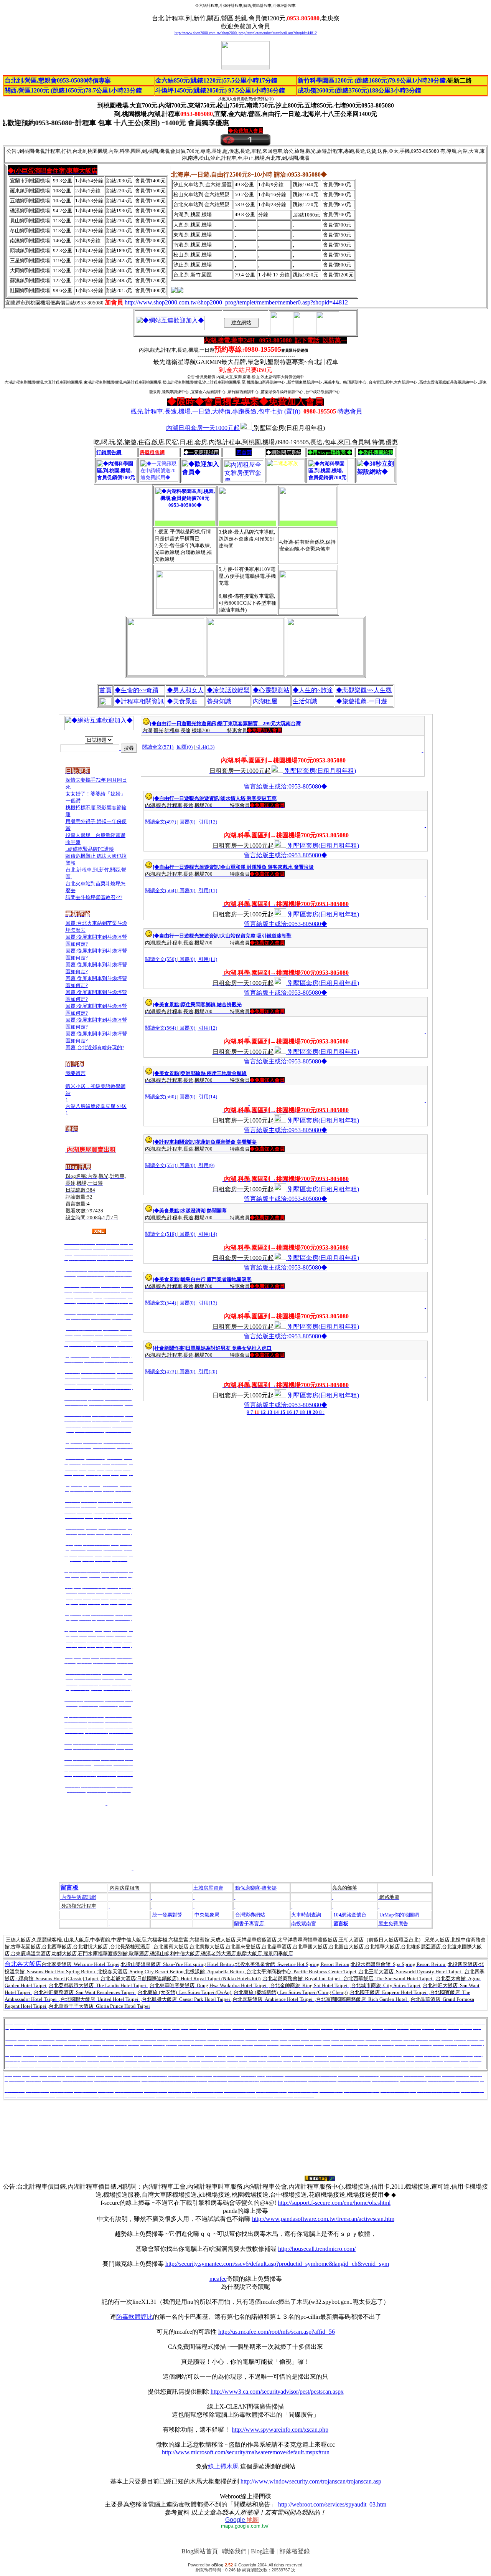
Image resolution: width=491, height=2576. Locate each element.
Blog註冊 (263, 2551)
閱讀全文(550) (161, 959)
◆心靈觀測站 (271, 690)
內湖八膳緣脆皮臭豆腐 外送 (96, 1106)
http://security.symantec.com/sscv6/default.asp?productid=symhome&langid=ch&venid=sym (277, 2264)
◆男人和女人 (185, 690)
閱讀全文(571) (158, 747)
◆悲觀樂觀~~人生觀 (364, 690)
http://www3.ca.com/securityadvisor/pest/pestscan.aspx (277, 2392)
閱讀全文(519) (161, 1234)
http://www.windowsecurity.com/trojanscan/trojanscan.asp (311, 2481)
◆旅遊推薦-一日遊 (362, 701)
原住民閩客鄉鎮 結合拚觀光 (211, 1004)
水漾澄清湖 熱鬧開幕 (204, 1211)
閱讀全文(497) (161, 822)
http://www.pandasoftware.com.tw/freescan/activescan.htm (323, 2219)
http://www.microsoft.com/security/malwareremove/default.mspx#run (246, 2452)
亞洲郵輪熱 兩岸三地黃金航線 (214, 1073)
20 (315, 1412)
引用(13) (205, 747)
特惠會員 (246, 411)
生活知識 (305, 701)
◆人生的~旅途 (313, 690)
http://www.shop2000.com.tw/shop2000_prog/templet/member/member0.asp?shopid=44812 (246, 33)
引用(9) (207, 1165)
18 (302, 1412)
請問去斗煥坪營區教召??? (94, 897)
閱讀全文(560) (161, 1097)
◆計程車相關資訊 (139, 701)
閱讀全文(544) (161, 1303)
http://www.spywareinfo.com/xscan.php (280, 2430)
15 (283, 1412)
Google (242, 2520)
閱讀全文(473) (161, 1371)
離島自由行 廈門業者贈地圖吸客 (216, 1279)
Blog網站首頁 (200, 2551)
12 (263, 1412)
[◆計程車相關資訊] (174, 1142)
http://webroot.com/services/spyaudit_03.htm (332, 2504)
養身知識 (219, 701)
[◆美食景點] (167, 1004)
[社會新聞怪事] (169, 1348)
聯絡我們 (234, 2551)
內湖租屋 (265, 701)
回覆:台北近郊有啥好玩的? (95, 1047)
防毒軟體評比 (135, 2317)
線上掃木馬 (223, 2466)
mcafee (218, 2279)
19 (309, 1412)
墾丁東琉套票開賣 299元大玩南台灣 (259, 723)
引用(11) (208, 890)
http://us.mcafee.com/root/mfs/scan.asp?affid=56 (277, 2332)
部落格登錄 (295, 2551)
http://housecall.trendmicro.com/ (317, 2249)
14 (276, 1412)
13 (270, 1412)
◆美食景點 (182, 701)
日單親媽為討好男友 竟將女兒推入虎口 (229, 1348)
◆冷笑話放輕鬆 (228, 690)
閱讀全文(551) (161, 1165)
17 (296, 1412)
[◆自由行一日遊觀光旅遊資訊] (184, 723)
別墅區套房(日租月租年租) (320, 771)
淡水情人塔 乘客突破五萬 (249, 798)
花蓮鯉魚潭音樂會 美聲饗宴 (226, 1142)
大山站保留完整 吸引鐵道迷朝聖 (256, 936)
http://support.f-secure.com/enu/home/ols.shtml (334, 2203)
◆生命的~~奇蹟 (137, 690)
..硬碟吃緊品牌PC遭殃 (90, 849)
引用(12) (208, 822)
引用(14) (208, 1097)
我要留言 (76, 1073)
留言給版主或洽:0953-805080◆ (286, 786)
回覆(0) (185, 747)
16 (289, 1412)
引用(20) (208, 1371)
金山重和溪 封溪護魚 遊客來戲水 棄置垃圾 (267, 867)
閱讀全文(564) (161, 890)
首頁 (105, 690)
